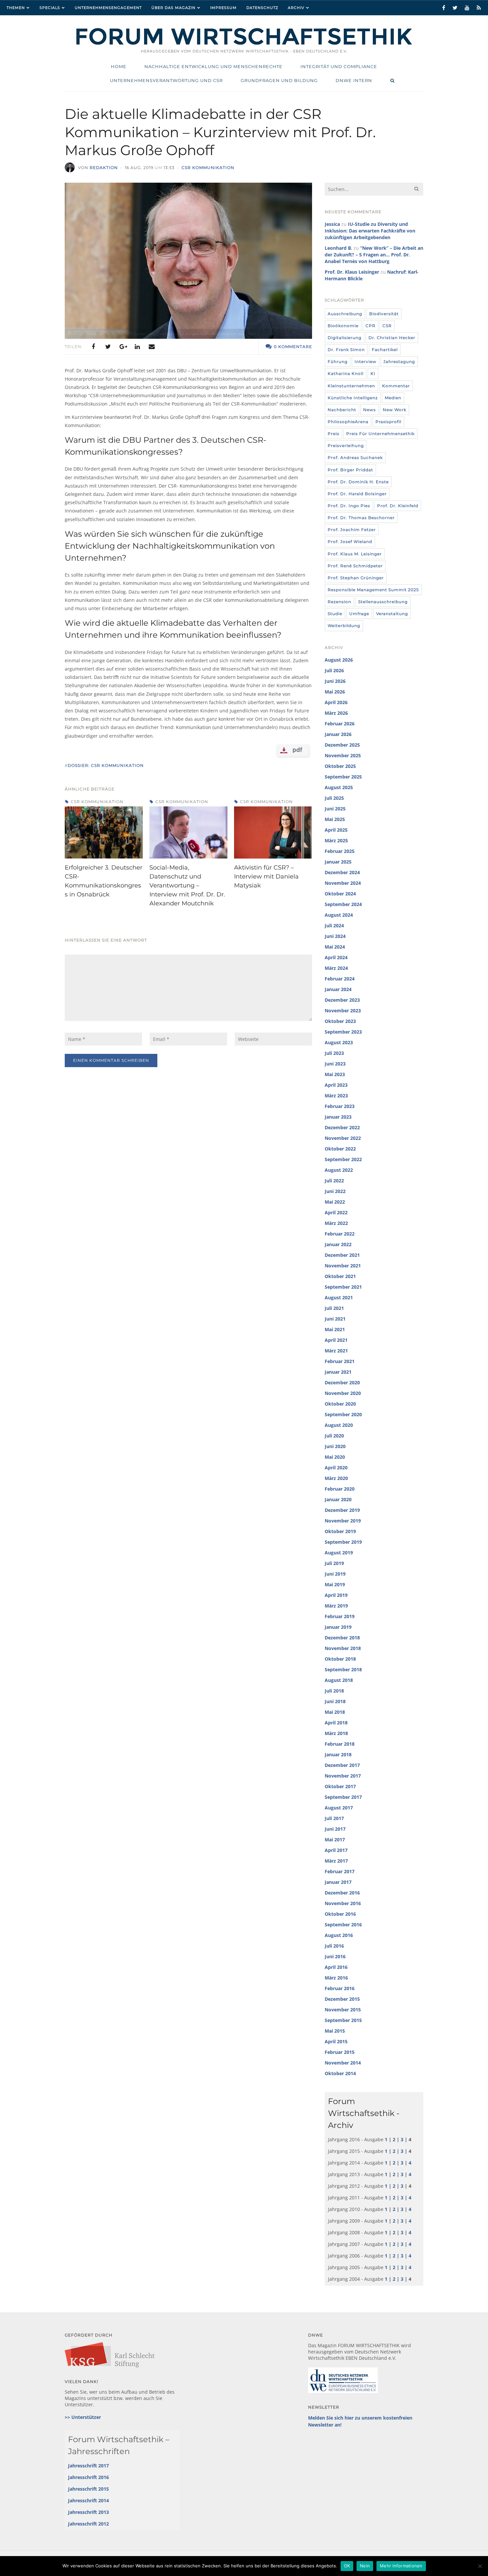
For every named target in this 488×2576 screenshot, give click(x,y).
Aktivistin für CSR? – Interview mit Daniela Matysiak (266, 876)
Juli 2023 (334, 1053)
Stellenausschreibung (383, 602)
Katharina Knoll (346, 373)
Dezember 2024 (342, 872)
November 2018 (343, 1648)
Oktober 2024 (340, 894)
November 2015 (343, 2010)
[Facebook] (93, 347)
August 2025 (339, 787)
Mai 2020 (335, 1457)
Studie (335, 614)
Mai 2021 (335, 1329)
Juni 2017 (335, 1829)
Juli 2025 (334, 798)
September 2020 (343, 1414)
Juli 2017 (334, 1818)
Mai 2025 (335, 819)
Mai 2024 (335, 947)
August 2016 (339, 1935)
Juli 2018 (334, 1691)
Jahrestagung (399, 362)
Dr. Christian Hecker (392, 338)
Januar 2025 (338, 862)
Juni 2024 (335, 936)
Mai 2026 (335, 692)
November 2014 (343, 2063)
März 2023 (336, 1096)
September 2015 (343, 2020)
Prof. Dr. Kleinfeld (398, 506)
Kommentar (396, 386)
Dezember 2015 (342, 1999)
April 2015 (336, 2041)
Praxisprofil (388, 422)
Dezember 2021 (342, 1255)
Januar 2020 (338, 1499)
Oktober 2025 (340, 766)
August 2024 (339, 915)
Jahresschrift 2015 (88, 2489)
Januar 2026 (338, 734)
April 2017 (336, 1850)
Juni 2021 (335, 1319)
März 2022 (336, 1223)
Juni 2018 (335, 1701)
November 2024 (343, 883)
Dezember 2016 (342, 1893)
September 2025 (343, 777)
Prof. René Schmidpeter (355, 566)
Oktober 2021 (340, 1276)
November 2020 (343, 1393)
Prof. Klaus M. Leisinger (355, 554)
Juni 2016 (335, 1956)
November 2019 (343, 1521)
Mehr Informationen (401, 2566)
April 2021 (336, 1340)
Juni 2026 (335, 681)
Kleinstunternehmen (351, 386)
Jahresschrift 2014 (88, 2500)
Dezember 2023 (342, 1000)
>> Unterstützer (83, 2417)
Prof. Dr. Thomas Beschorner (361, 518)
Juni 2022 (335, 1191)
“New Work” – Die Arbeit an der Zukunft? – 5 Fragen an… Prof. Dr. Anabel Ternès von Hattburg (374, 255)
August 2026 (339, 660)
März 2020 (336, 1478)
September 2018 (343, 1669)
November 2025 (343, 755)
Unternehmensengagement (108, 8)
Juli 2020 (334, 1436)
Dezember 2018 (342, 1638)
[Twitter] (108, 347)
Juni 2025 (335, 809)
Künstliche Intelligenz (353, 398)
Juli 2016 (334, 1946)
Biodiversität (384, 314)
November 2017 (343, 1776)
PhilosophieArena (348, 422)
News (369, 410)
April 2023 (336, 1085)
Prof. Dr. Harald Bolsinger (357, 494)
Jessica (332, 224)
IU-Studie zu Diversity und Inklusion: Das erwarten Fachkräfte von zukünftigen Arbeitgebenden (370, 231)
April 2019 (336, 1595)
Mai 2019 (335, 1584)
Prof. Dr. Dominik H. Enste (358, 482)
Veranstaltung (392, 614)
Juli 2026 (334, 670)
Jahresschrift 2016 (88, 2477)
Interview (366, 362)
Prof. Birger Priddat (350, 470)
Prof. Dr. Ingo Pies (349, 506)
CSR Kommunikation (208, 168)
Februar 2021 (340, 1361)
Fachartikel (385, 350)
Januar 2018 (338, 1754)
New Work (395, 410)
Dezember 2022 (342, 1127)
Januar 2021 (338, 1372)
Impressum (223, 8)
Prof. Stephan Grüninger (356, 578)
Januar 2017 (338, 1882)
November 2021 (343, 1266)
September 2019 (343, 1542)
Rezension (339, 602)
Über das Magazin (173, 8)
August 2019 (339, 1553)
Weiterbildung (344, 626)
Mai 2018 (335, 1712)
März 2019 (336, 1606)
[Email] (152, 347)
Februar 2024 (340, 979)
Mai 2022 (335, 1202)
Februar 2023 (340, 1106)
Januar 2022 (338, 1244)
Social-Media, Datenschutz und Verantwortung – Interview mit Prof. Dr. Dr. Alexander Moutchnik (187, 885)
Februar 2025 (340, 851)
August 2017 (339, 1808)
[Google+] (122, 347)
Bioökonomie (343, 326)
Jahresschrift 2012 (88, 2524)
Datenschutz (262, 8)
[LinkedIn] (137, 347)
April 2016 (336, 1967)
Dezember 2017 (342, 1765)
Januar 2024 (338, 989)
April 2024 (336, 957)
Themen (16, 8)
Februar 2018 (340, 1744)
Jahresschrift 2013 (88, 2512)
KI (373, 373)
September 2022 (343, 1159)
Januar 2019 (338, 1627)
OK (347, 2566)
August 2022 (339, 1170)
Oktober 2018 (340, 1659)
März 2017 (336, 1861)
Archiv (296, 8)
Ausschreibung (345, 314)
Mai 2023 (335, 1074)
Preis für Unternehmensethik (380, 434)
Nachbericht (342, 410)
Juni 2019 (335, 1574)
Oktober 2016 (340, 1914)
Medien (393, 398)
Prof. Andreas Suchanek (355, 458)
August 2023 (339, 1042)
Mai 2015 (335, 2031)
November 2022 (343, 1138)
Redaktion (104, 168)
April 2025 (336, 830)
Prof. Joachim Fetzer (352, 530)
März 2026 (336, 713)
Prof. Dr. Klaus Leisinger (352, 272)
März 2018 (336, 1733)
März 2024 (336, 968)
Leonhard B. (338, 248)
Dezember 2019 (342, 1510)
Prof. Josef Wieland (350, 542)
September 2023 (343, 1032)
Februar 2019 (340, 1616)
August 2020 (339, 1425)
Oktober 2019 (340, 1531)
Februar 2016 (340, 1988)
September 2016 (343, 1925)
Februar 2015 (340, 2052)
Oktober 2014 (340, 2073)
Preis (333, 434)
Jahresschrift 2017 (88, 2466)
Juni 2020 (335, 1446)
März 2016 (336, 1978)
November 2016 (343, 1903)
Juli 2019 (334, 1563)
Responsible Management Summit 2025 (373, 590)
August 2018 (339, 1680)
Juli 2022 (334, 1181)
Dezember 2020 (342, 1382)
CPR (370, 326)
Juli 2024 (334, 925)
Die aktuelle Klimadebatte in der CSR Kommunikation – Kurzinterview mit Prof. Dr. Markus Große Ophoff (220, 132)
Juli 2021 (334, 1308)
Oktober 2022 (340, 1149)
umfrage (359, 614)
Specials (50, 8)
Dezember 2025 (342, 745)
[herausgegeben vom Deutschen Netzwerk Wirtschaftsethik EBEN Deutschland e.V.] (244, 44)
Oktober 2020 (340, 1404)
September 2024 (343, 904)
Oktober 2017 (340, 1786)
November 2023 (343, 1011)
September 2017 (343, 1797)
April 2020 (336, 1468)
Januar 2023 (338, 1117)
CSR (387, 326)
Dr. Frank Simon (346, 350)
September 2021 (343, 1287)
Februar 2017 (340, 1871)
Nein (365, 2566)
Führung (338, 362)
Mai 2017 (335, 1840)
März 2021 (336, 1351)
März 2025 (336, 840)
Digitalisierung (345, 338)
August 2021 (339, 1297)
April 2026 (336, 702)
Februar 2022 (340, 1234)
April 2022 (336, 1212)
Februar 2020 (340, 1489)
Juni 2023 (335, 1064)
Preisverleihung (346, 446)
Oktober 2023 (340, 1021)
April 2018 (336, 1723)
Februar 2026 (340, 724)
